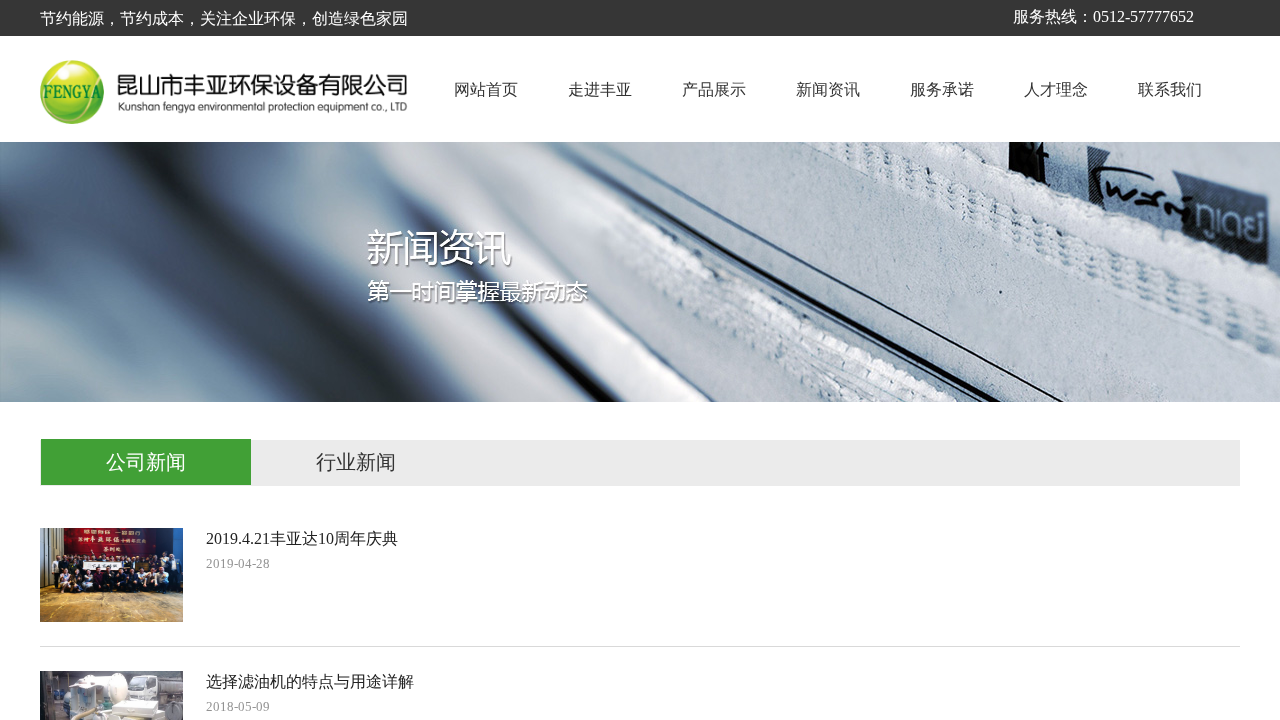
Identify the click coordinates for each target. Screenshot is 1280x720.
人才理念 (1056, 89)
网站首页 (486, 89)
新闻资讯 (828, 89)
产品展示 (714, 89)
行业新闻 (356, 462)
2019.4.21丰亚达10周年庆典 (302, 538)
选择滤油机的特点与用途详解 (310, 681)
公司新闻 (146, 462)
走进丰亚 (600, 89)
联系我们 (1170, 89)
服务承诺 (942, 89)
